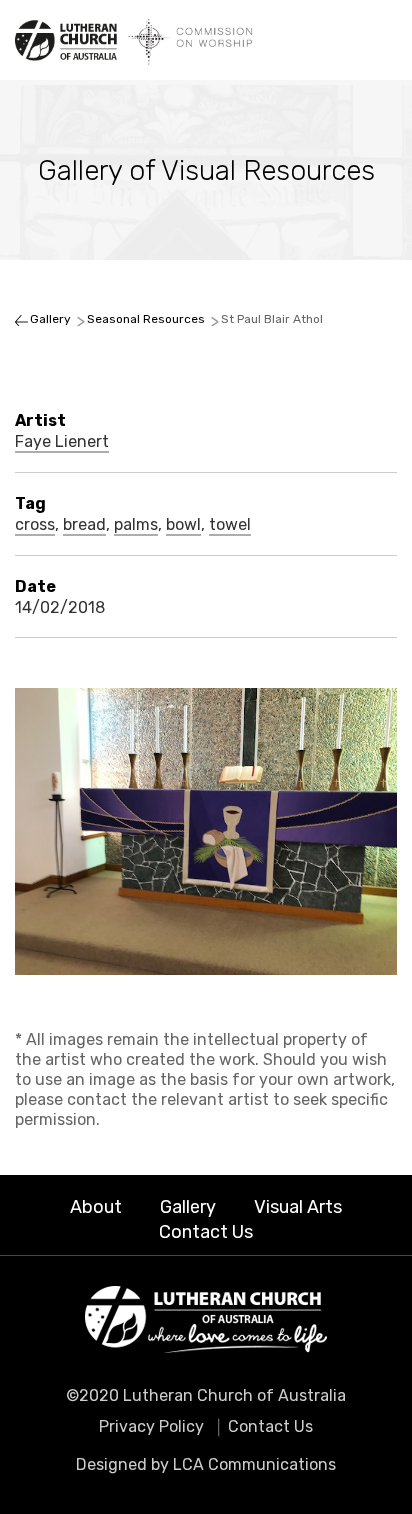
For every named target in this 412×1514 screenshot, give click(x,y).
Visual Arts (298, 1207)
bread (84, 525)
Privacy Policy (151, 1426)
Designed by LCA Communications (206, 1464)
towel (230, 525)
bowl (183, 525)
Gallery (188, 1207)
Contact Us (206, 1232)
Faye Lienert (62, 442)
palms (136, 525)
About (96, 1207)
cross (35, 525)
